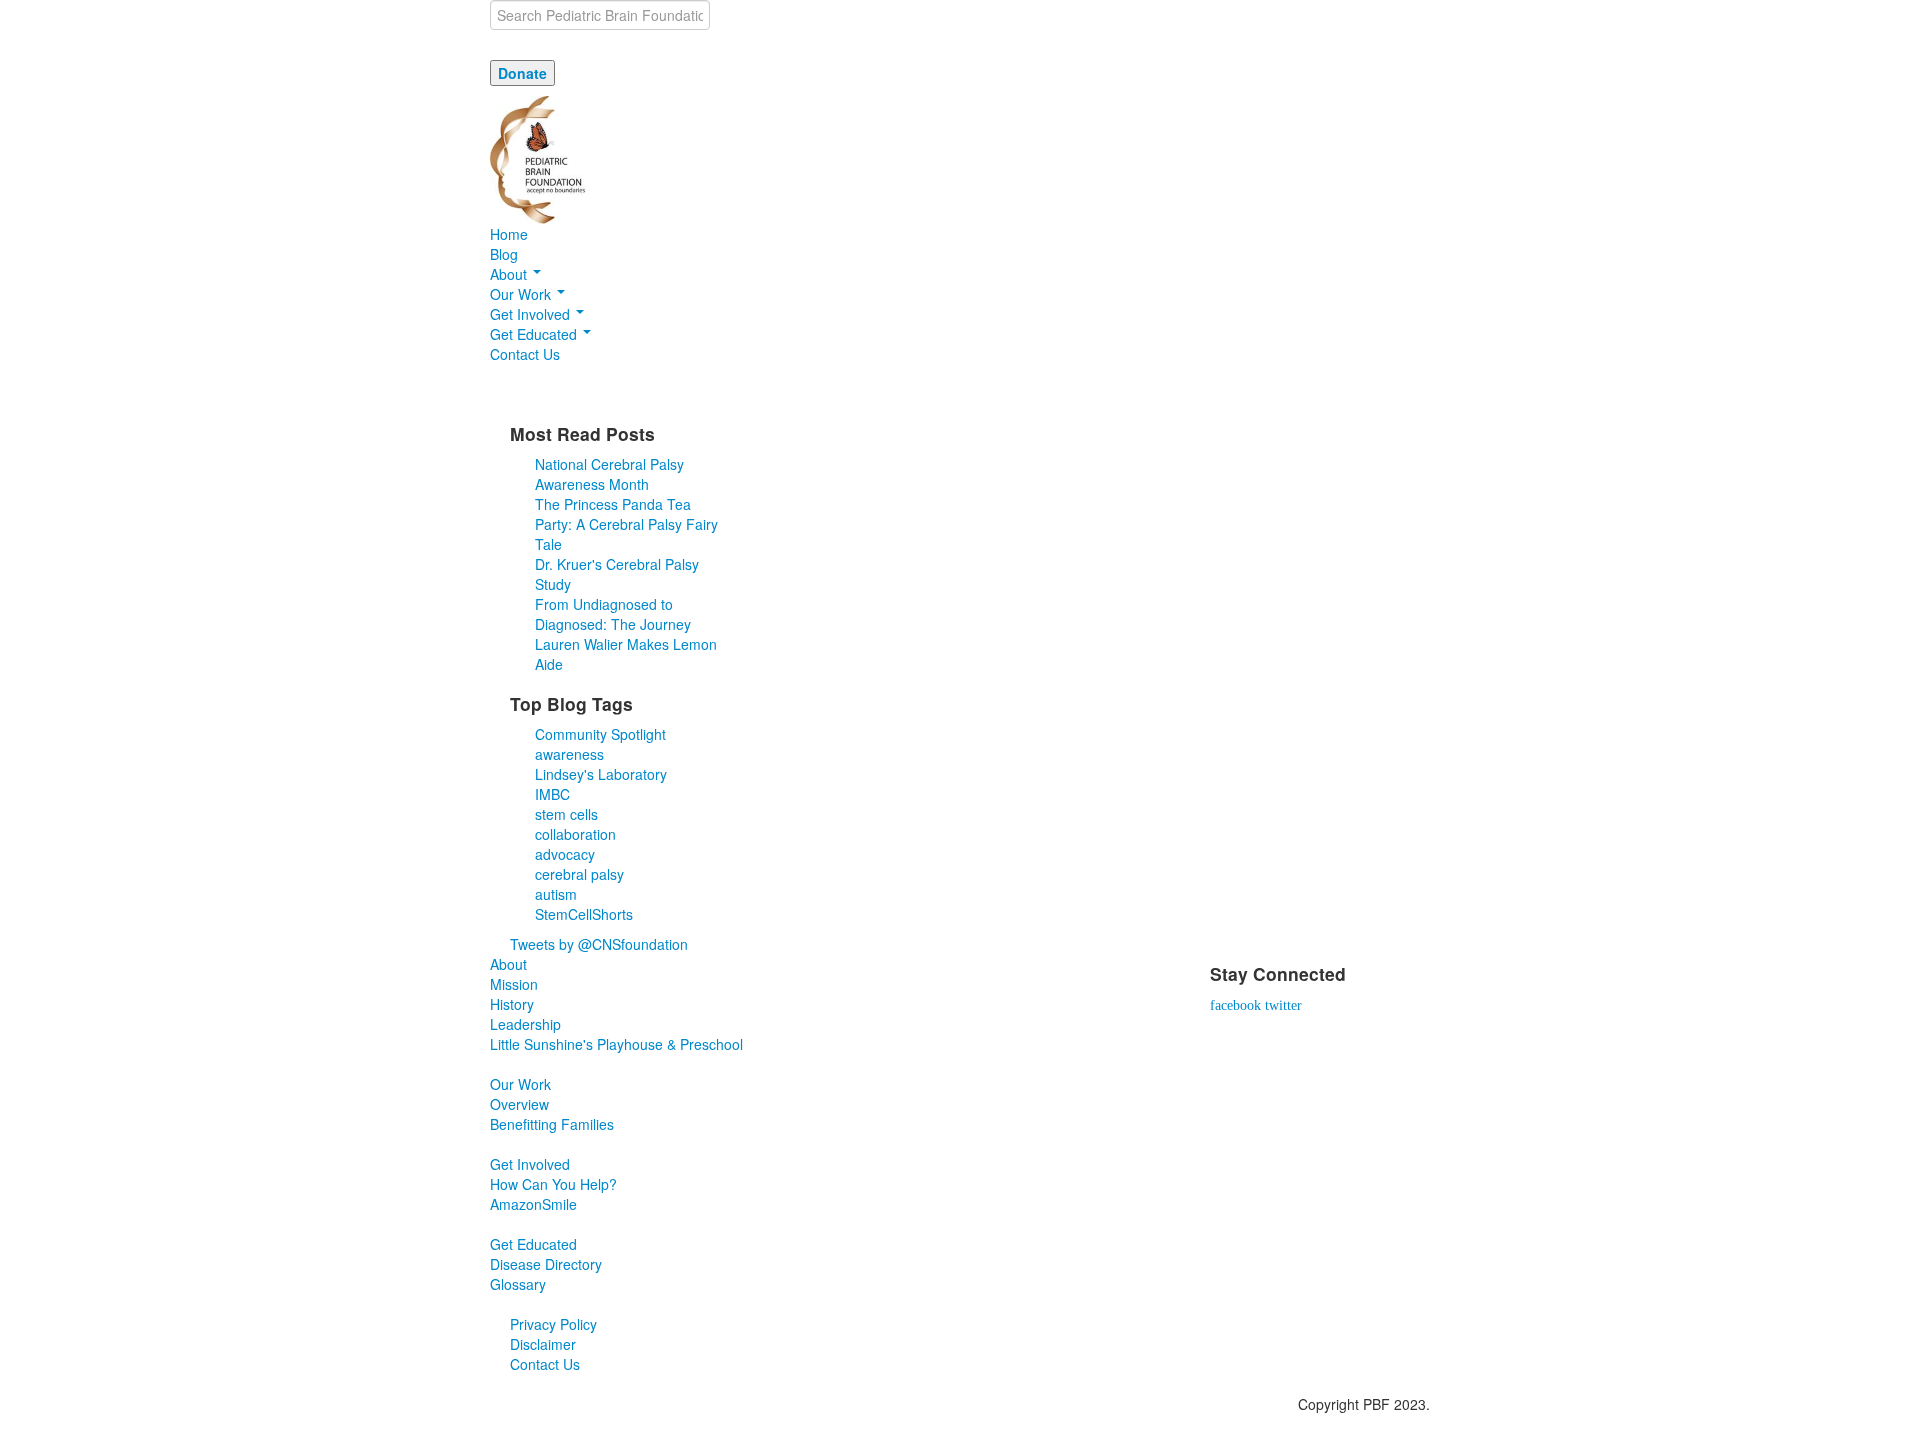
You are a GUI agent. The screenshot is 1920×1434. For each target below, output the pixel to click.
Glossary (518, 1284)
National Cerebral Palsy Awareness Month (609, 474)
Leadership (525, 1024)
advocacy (565, 854)
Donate (522, 73)
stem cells (566, 814)
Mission (514, 984)
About (510, 274)
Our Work (522, 294)
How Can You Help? (553, 1184)
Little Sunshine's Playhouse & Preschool (616, 1044)
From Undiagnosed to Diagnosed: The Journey (613, 614)
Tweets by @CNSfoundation (599, 944)
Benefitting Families (552, 1124)
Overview (519, 1104)
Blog (504, 254)
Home (509, 234)
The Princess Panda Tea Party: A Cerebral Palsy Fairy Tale (626, 524)
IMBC (552, 794)
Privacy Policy (553, 1324)
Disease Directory (546, 1264)
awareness (569, 754)
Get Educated (535, 334)
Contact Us (525, 354)
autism (556, 894)
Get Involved (532, 314)
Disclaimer (543, 1344)
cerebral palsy (579, 874)
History (512, 1004)
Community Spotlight (600, 734)
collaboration (575, 834)
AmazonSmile (533, 1204)
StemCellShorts (584, 914)
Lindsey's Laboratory (601, 774)
